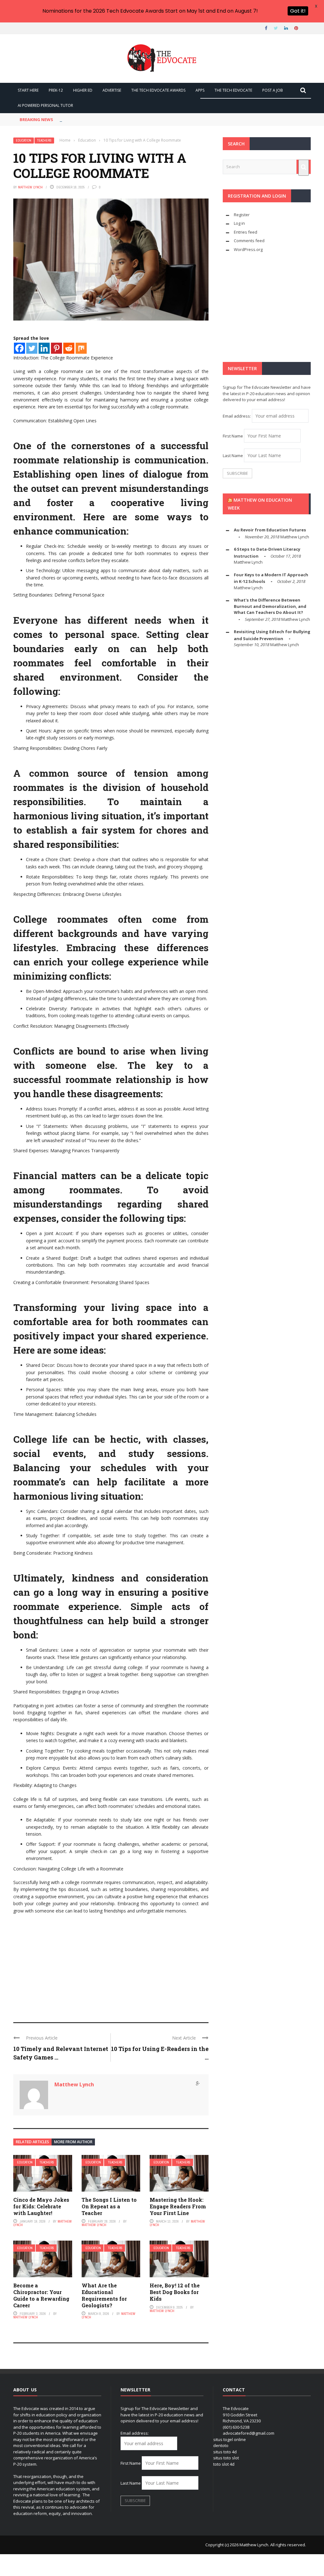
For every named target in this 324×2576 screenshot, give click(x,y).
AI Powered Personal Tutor (45, 105)
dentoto (221, 2445)
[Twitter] (32, 348)
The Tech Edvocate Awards (158, 90)
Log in (239, 223)
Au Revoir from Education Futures (270, 530)
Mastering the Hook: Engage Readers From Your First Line (178, 2206)
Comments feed (249, 241)
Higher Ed (83, 90)
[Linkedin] (44, 348)
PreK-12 (56, 90)
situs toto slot (226, 2458)
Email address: (237, 416)
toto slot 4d (224, 2464)
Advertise (112, 90)
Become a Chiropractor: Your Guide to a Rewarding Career (41, 2295)
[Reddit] (69, 348)
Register (242, 215)
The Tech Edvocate (233, 90)
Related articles (32, 2142)
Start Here (28, 90)
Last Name (233, 456)
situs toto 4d (225, 2452)
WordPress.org (248, 249)
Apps (200, 90)
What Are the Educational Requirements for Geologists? (104, 2295)
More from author (73, 2142)
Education (24, 141)
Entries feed (246, 232)
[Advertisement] (111, 1965)
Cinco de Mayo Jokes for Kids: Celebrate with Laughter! (41, 2206)
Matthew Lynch (30, 187)
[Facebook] (19, 348)
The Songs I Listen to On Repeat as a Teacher (109, 2206)
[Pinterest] (56, 348)
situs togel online (230, 2439)
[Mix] (81, 348)
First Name (233, 436)
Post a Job (273, 90)
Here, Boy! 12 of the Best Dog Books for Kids (175, 2292)
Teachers (44, 141)
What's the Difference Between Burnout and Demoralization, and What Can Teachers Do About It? (270, 606)
